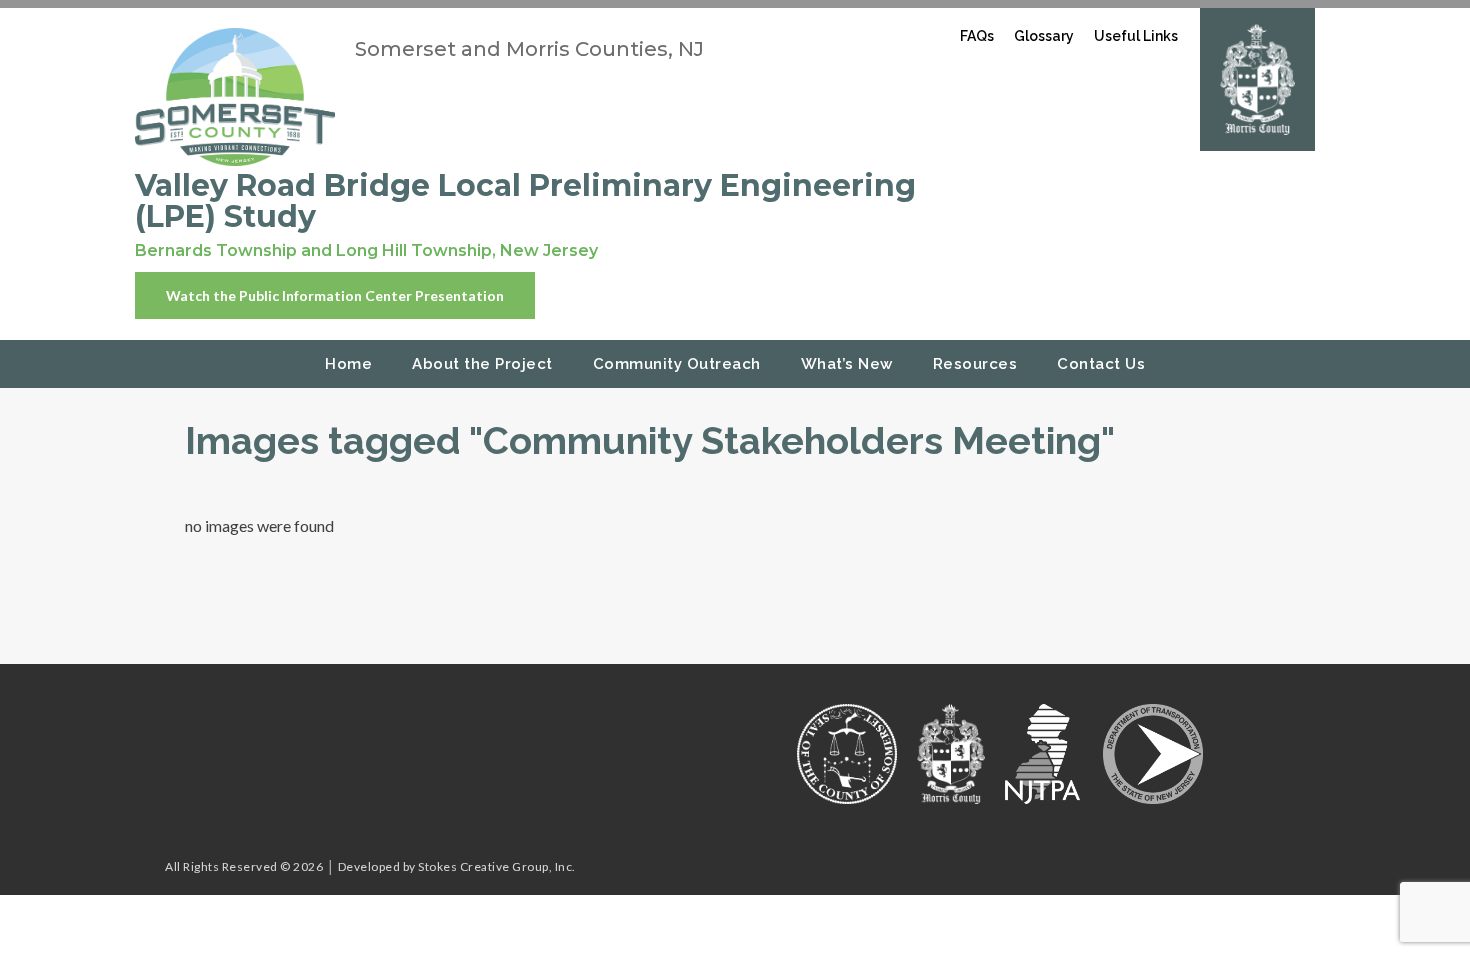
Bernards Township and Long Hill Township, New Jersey (366, 250)
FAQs (977, 36)
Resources (975, 364)
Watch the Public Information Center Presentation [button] (335, 295)
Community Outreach (677, 364)
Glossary (1044, 36)
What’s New (847, 364)
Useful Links (1136, 36)
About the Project (482, 364)
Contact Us (1101, 364)
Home (348, 364)
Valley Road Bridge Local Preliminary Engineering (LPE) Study (525, 201)
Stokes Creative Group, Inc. (497, 866)
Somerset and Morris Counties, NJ (529, 49)
